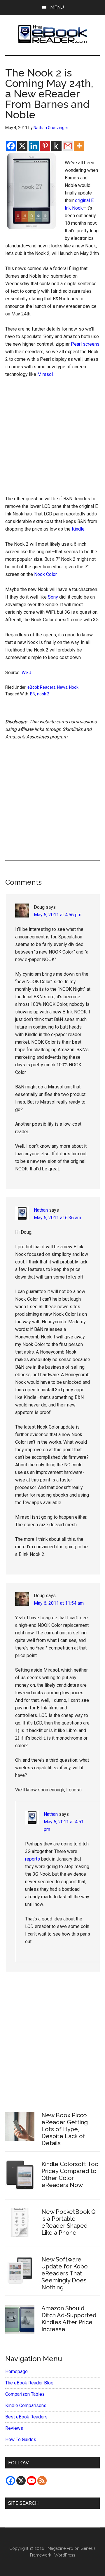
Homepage (16, 2371)
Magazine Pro (60, 2548)
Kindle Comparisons (26, 2405)
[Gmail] (68, 146)
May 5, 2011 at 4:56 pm (58, 915)
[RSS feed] (42, 2481)
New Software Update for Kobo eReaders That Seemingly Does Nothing (65, 2273)
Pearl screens (85, 344)
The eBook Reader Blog (29, 2383)
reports (33, 1859)
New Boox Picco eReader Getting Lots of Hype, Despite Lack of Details (65, 2129)
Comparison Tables (25, 2394)
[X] (22, 146)
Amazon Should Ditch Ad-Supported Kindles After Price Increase (69, 2319)
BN (33, 694)
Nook (74, 687)
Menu (57, 7)
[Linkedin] (34, 146)
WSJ (26, 673)
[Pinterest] (45, 146)
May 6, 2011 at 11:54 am (59, 1603)
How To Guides (21, 2440)
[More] (79, 146)
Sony (53, 597)
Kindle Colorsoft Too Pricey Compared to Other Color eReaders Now (70, 2175)
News (62, 687)
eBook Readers (41, 687)
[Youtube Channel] (32, 2481)
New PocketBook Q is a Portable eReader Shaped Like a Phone (69, 2222)
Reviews (14, 2428)
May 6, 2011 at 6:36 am (57, 1218)
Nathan (41, 1210)
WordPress (65, 2555)
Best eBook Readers (26, 2417)
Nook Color (45, 574)
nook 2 (43, 694)
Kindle (78, 529)
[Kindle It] (56, 146)
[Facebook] (11, 146)
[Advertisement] (52, 438)
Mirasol (45, 374)
